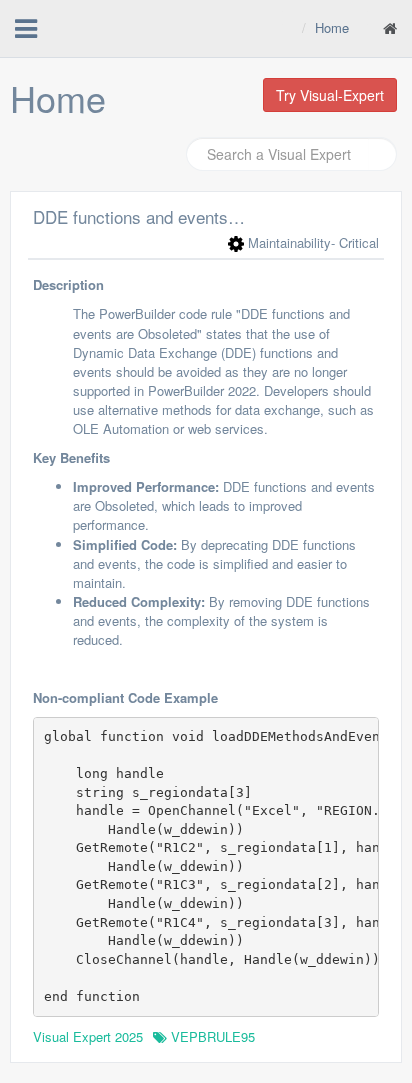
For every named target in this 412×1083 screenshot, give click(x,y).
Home (332, 27)
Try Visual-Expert (330, 95)
